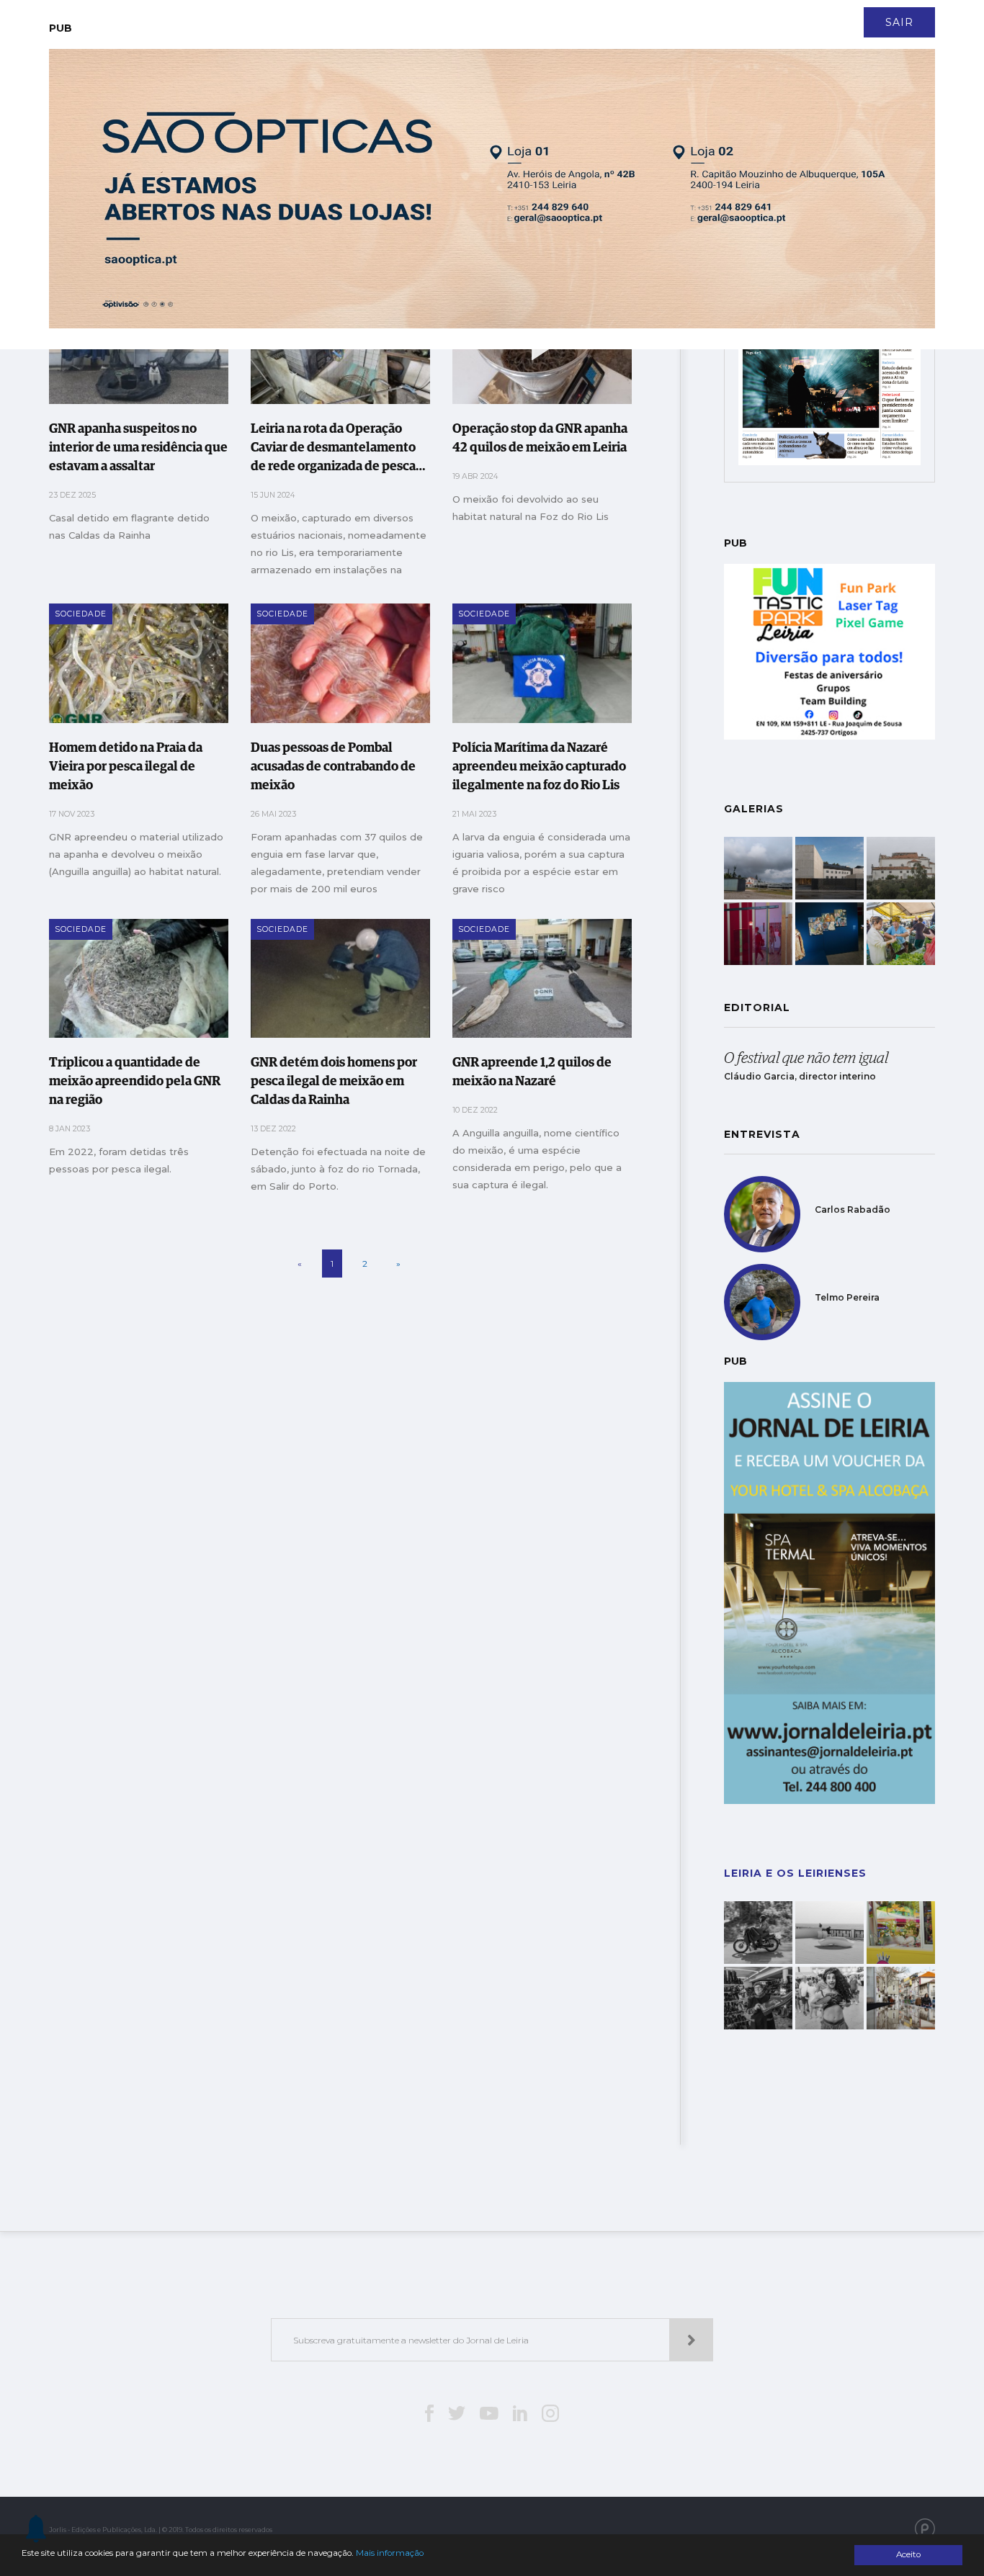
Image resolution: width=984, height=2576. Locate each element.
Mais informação (390, 2553)
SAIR (899, 22)
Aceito (908, 2554)
